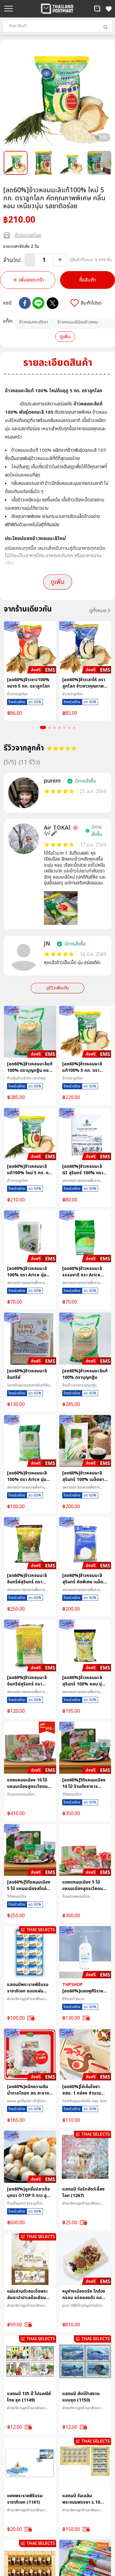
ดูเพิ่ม (65, 337)
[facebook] (25, 303)
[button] (97, 9)
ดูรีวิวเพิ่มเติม (58, 988)
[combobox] (57, 26)
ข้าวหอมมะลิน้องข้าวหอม (78, 322)
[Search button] (105, 27)
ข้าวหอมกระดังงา (34, 322)
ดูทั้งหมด (98, 611)
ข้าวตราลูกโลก (28, 235)
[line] (38, 303)
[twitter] (53, 303)
